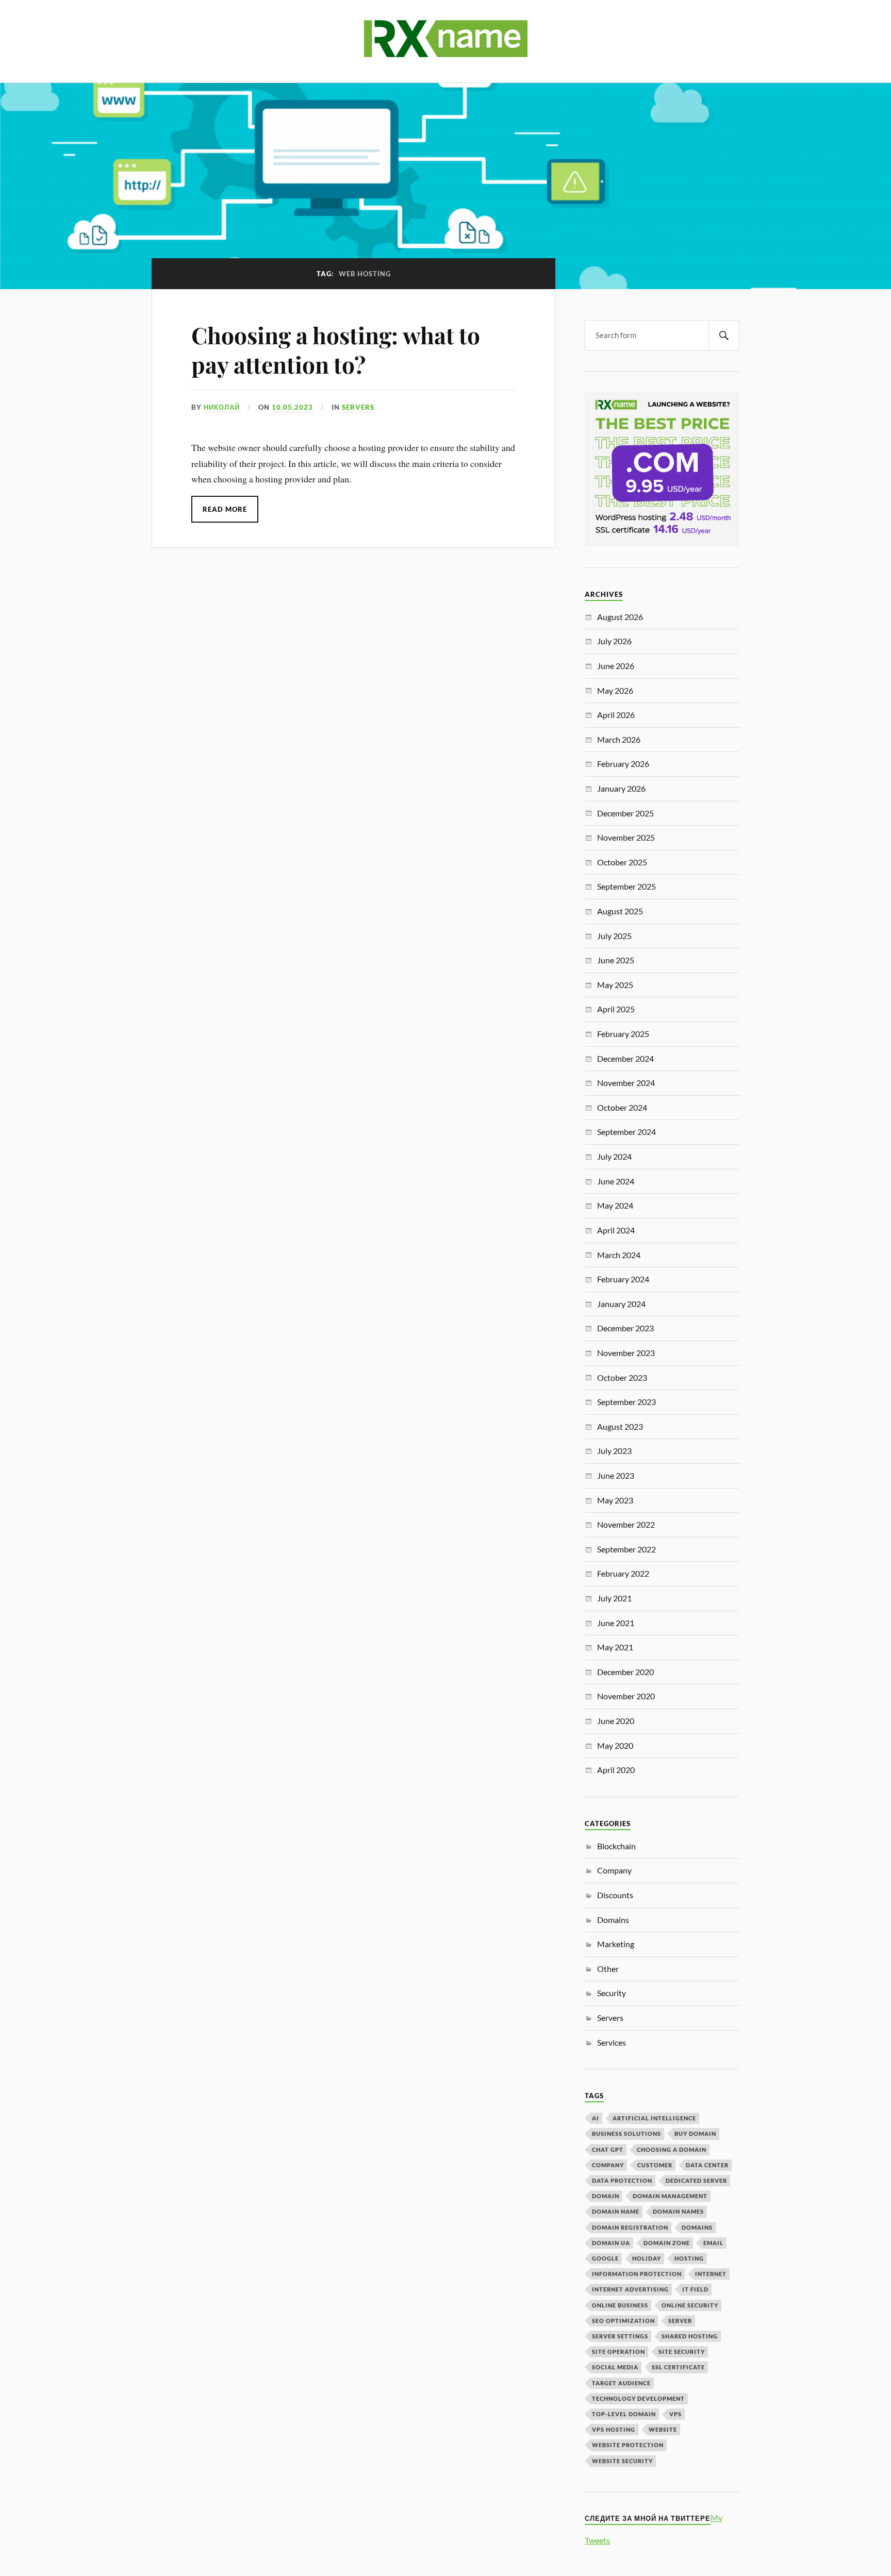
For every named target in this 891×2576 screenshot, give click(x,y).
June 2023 (616, 1475)
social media (615, 2367)
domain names (678, 2211)
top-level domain (624, 2414)
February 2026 (623, 764)
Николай (222, 407)
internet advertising (630, 2289)
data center (707, 2165)
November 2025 (626, 837)
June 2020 (616, 1721)
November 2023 (626, 1353)
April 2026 (616, 715)
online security (690, 2305)
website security (622, 2461)
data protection (622, 2180)
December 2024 (625, 1058)
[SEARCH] (724, 335)
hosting (689, 2258)
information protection (637, 2274)
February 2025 (623, 1034)
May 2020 (615, 1745)
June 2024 (616, 1181)
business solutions (626, 2134)
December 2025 (625, 813)
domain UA (611, 2243)
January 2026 (621, 788)
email (713, 2243)
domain (606, 2196)
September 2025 (626, 886)
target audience (621, 2383)
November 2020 (626, 1696)
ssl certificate (678, 2367)
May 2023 (615, 1500)
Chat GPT (608, 2150)
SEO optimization (623, 2321)
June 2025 (616, 960)
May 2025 (615, 985)
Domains (613, 1920)
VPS (675, 2414)
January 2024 (621, 1304)
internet (711, 2274)
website (663, 2429)
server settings (620, 2336)
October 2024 (622, 1107)
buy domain (695, 2134)
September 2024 (626, 1132)
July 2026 (614, 641)
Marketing (616, 1944)
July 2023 (614, 1451)
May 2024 (615, 1205)
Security (612, 1993)
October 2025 (622, 862)
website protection (628, 2445)
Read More (225, 509)
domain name (616, 2211)
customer (655, 2165)
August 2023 (620, 1426)
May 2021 (615, 1647)
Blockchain (616, 1846)
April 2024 (616, 1230)
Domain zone (667, 2243)
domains (697, 2227)
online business (620, 2305)
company (608, 2165)
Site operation (618, 2352)
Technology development (638, 2398)
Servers (358, 407)
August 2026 (620, 617)
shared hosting (690, 2336)
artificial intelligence (654, 2118)
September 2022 (626, 1549)
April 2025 (616, 1009)
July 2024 (614, 1156)
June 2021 (616, 1623)
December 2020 (625, 1672)
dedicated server (696, 2180)
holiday (647, 2258)
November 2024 (626, 1083)
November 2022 (626, 1524)
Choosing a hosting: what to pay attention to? (336, 349)
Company (614, 1870)
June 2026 (616, 666)
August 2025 (620, 911)
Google (605, 2258)
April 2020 (616, 1770)
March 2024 (619, 1255)
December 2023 (625, 1328)
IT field (695, 2289)
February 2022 (623, 1573)
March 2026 (619, 739)
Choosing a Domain (672, 2150)
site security (682, 2352)
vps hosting (614, 2429)
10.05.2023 (292, 407)
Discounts (615, 1895)
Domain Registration (630, 2227)
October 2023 (622, 1377)
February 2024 (623, 1279)
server (680, 2321)
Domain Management (670, 2196)
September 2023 (626, 1402)
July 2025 (614, 936)
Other (608, 1969)
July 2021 (614, 1598)
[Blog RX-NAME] (446, 51)
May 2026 (615, 690)
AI (596, 2118)
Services (612, 2042)
